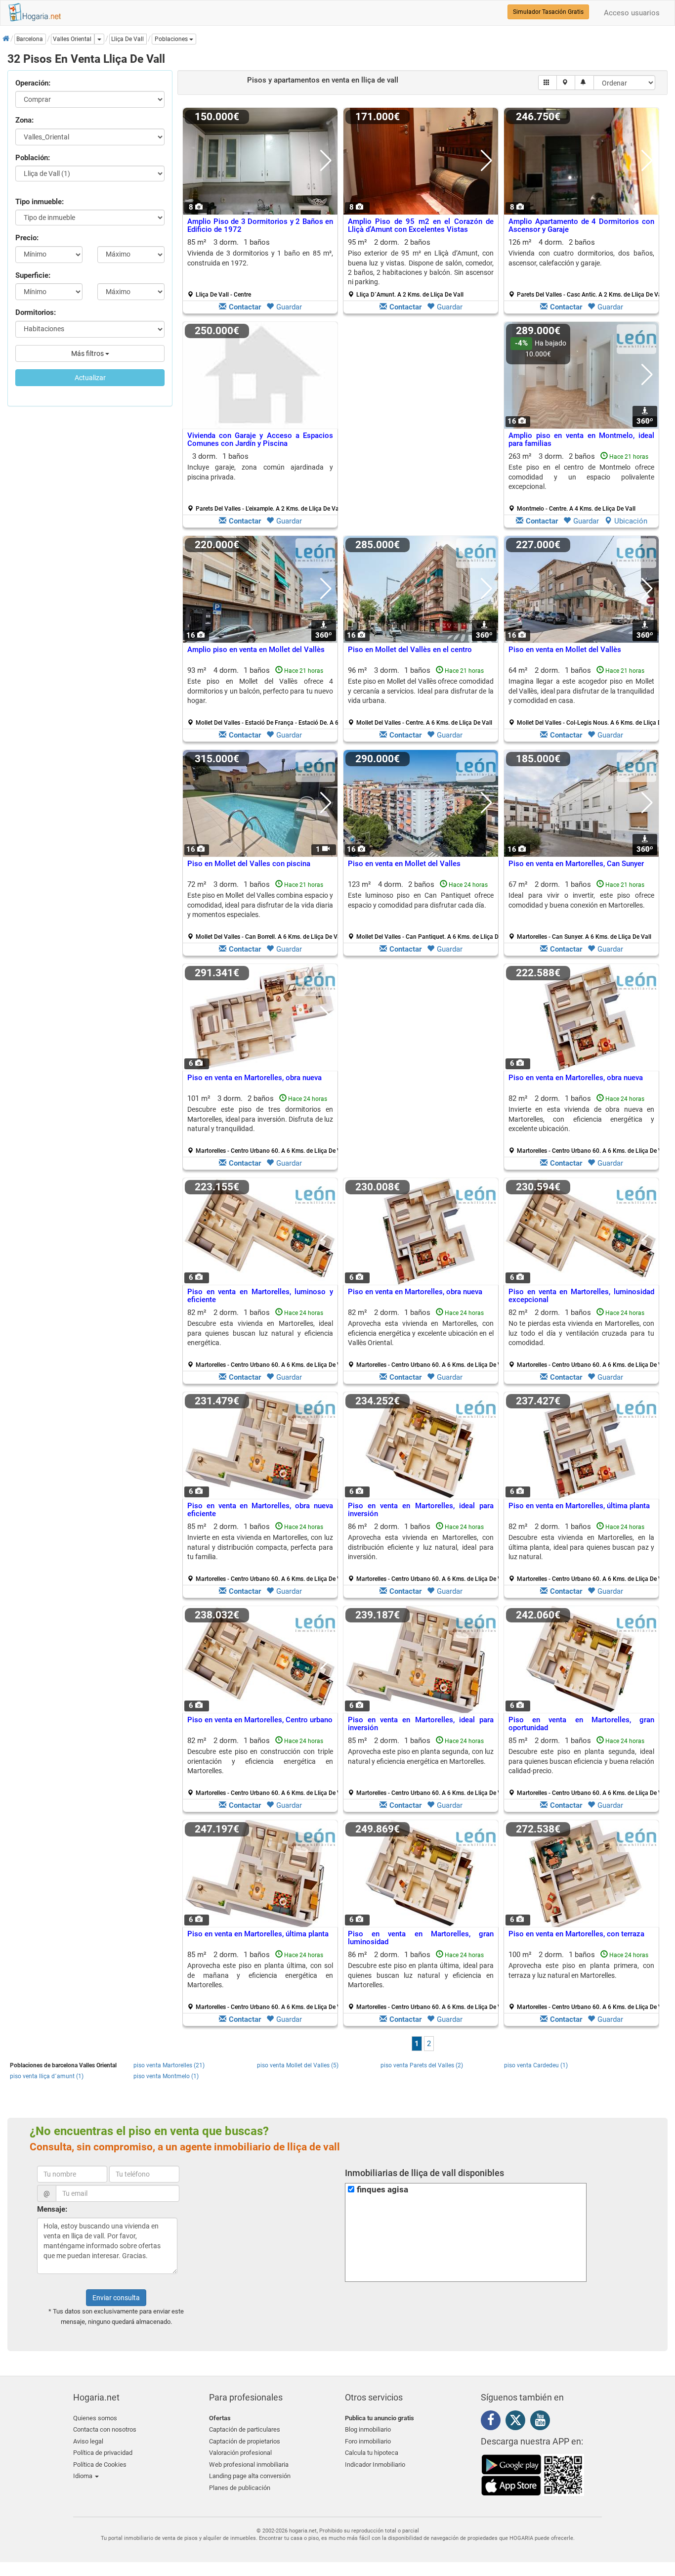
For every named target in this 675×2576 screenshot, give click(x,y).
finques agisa (382, 2190)
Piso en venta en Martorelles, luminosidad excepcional (581, 1296)
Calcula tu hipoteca (372, 2453)
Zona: (24, 120)
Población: (33, 158)
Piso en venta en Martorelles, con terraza (576, 1934)
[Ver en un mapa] (566, 83)
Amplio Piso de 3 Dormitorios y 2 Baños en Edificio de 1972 (260, 226)
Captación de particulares (245, 2429)
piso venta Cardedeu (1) (536, 2065)
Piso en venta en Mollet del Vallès (565, 650)
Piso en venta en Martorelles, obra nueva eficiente (260, 1510)
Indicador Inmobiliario (375, 2465)
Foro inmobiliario (368, 2441)
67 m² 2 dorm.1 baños (581, 910)
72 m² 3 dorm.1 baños (264, 910)
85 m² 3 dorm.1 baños (260, 268)
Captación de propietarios (245, 2441)
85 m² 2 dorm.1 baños (264, 1552)
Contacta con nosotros (105, 2429)
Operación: (33, 83)
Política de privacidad (103, 2453)
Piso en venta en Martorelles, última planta (579, 1506)
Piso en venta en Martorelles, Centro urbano (260, 1720)
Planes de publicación (240, 2488)
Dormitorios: (36, 312)
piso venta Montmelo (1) (166, 2076)
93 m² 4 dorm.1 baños (264, 696)
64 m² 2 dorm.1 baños (585, 696)
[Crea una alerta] (584, 83)
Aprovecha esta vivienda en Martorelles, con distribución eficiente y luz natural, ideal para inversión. (421, 1547)
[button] (174, 39)
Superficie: (33, 275)
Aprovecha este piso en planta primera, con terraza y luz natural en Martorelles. (581, 1970)
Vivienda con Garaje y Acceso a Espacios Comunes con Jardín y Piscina (260, 440)
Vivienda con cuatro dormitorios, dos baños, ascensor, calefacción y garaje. (581, 258)
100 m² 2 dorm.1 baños (585, 1980)
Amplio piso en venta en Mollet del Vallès (256, 650)
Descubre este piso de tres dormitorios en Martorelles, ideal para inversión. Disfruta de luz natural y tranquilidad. (260, 1119)
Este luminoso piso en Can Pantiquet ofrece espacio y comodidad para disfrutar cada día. (421, 900)
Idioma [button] (84, 2476)
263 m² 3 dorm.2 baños (581, 482)
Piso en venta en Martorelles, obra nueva (254, 1078)
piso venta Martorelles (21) (169, 2065)
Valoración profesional (240, 2453)
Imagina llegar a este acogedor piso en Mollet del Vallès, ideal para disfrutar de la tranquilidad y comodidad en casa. (581, 691)
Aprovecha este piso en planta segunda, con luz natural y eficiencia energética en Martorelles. (421, 1756)
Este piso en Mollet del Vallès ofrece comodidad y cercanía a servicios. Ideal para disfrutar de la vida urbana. (421, 691)
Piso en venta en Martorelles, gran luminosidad (421, 1938)
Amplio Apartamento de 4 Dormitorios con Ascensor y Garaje (581, 226)
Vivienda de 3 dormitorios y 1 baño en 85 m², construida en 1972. (260, 258)
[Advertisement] (421, 427)
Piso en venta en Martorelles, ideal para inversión (421, 1510)
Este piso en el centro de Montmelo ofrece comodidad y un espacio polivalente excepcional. (581, 477)
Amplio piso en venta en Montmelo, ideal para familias (581, 440)
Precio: (27, 238)
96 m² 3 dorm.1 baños (421, 696)
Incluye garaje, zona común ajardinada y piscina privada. (260, 472)
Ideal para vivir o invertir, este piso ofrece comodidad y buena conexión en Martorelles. (581, 900)
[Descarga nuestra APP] (533, 2475)
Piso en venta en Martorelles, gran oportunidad (581, 1724)
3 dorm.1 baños (264, 482)
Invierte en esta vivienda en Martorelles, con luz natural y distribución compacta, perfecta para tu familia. (260, 1547)
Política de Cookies (100, 2465)
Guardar (289, 307)
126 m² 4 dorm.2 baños (585, 268)
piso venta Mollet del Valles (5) (298, 2065)
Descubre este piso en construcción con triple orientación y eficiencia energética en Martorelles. (260, 1761)
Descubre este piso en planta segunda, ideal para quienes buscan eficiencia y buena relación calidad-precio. (581, 1761)
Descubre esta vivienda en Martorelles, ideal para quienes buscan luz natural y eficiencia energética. (260, 1333)
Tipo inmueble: (40, 202)
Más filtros (88, 353)
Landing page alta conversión (250, 2476)
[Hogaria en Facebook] (493, 2422)
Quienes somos (95, 2418)
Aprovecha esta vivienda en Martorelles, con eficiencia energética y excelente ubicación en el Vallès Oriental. (421, 1333)
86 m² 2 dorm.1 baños (424, 1552)
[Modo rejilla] (548, 83)
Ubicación (631, 521)
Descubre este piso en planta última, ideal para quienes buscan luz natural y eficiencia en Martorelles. (421, 1975)
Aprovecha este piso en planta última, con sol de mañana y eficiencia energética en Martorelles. (260, 1975)
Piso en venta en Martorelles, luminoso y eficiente (260, 1296)
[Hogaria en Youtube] (543, 2422)
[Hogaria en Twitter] (518, 2422)
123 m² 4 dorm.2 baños (424, 910)
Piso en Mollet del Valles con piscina (249, 864)
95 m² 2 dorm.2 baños (421, 268)
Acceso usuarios (632, 13)
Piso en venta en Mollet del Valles (404, 864)
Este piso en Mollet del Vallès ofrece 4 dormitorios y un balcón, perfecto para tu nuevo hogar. (260, 691)
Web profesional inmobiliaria (249, 2465)
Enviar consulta (116, 2298)
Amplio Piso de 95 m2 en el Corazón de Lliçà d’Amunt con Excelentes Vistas (421, 226)
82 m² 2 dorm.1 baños (585, 1124)
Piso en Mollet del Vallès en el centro (410, 650)
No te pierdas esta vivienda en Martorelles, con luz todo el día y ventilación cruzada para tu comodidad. (581, 1333)
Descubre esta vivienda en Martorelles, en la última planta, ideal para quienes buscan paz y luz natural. (581, 1547)
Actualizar (90, 378)
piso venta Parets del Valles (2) (422, 2065)
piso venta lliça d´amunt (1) (47, 2076)
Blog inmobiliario (368, 2429)
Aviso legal (88, 2441)
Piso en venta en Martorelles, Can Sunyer (576, 864)
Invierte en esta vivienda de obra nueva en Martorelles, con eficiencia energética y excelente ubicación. (581, 1119)
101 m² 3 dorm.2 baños (264, 1124)
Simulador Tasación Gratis (548, 12)
